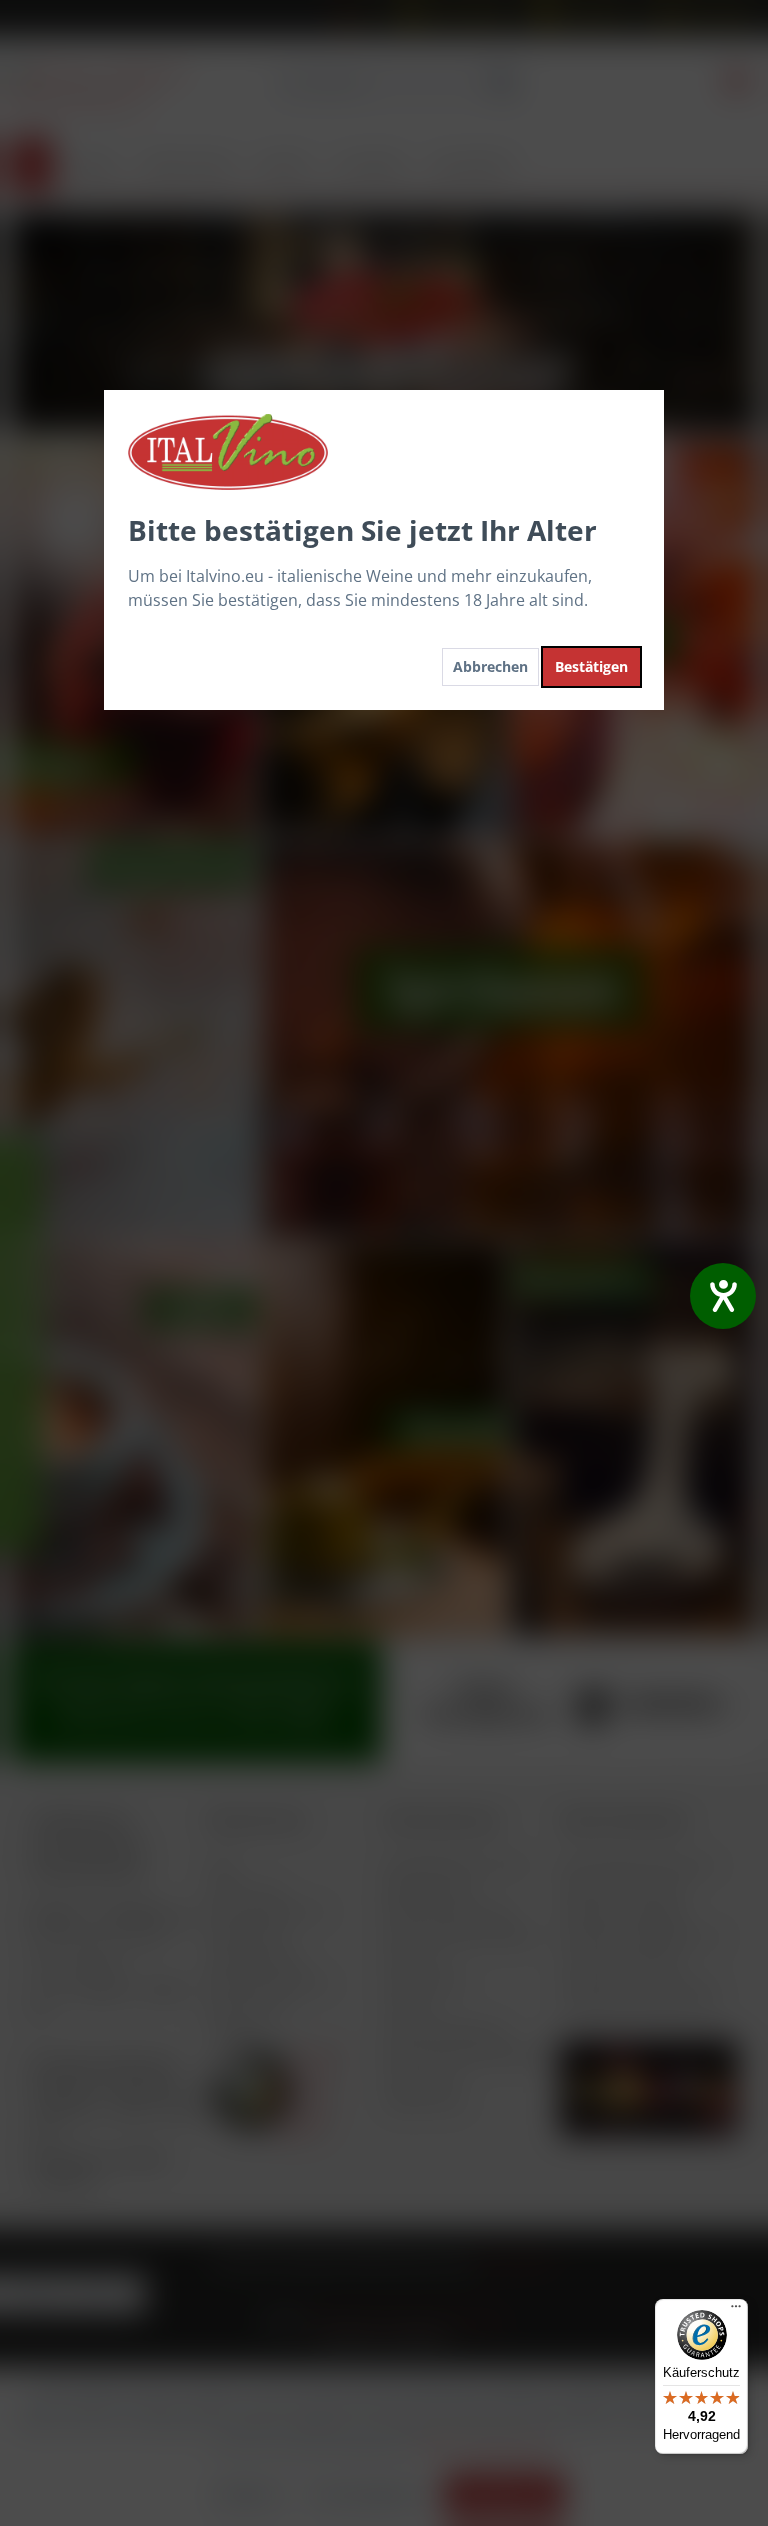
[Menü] (736, 2311)
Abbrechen (490, 666)
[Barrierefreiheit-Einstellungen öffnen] (723, 1296)
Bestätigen (591, 666)
